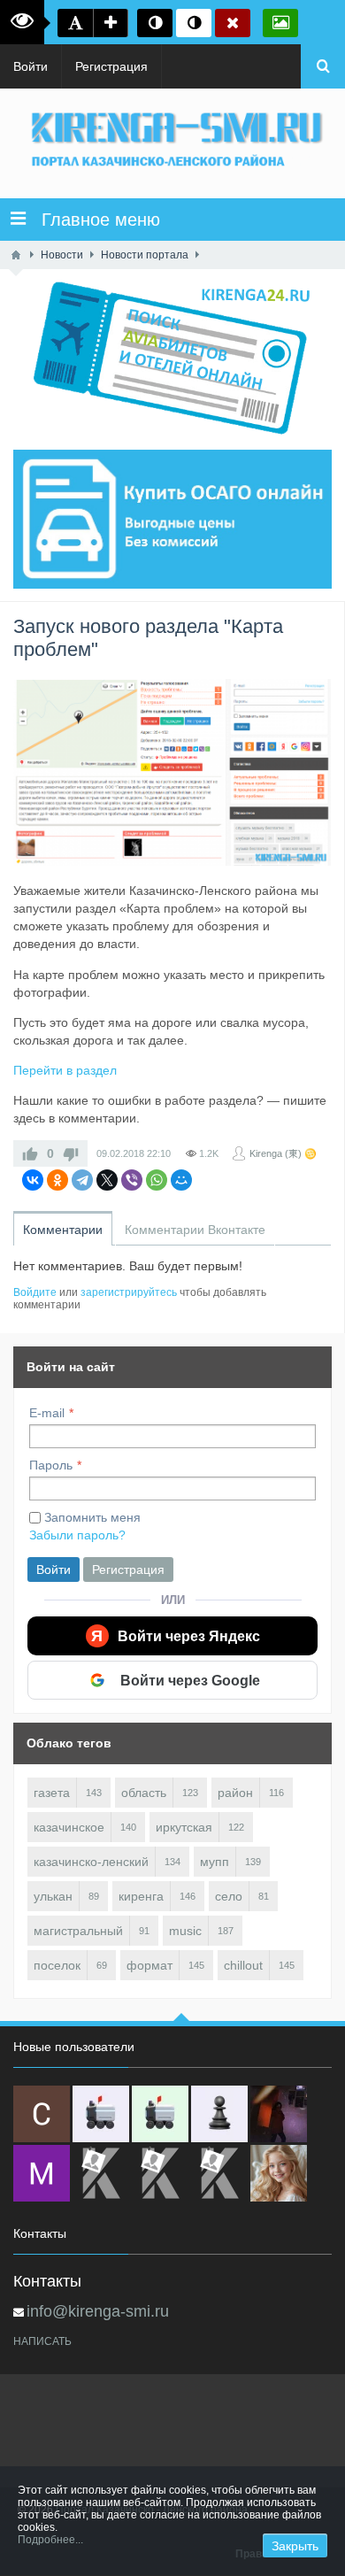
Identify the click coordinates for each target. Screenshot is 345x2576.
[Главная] (16, 255)
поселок (57, 1965)
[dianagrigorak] (279, 2114)
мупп (215, 1862)
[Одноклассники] (57, 1180)
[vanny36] (279, 2173)
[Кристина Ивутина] (219, 2173)
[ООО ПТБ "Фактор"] (160, 2173)
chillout (243, 1965)
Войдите (35, 1292)
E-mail (47, 1413)
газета (52, 1793)
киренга (141, 1896)
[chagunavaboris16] (219, 2114)
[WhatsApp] (157, 1180)
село (229, 1896)
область (144, 1793)
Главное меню (93, 220)
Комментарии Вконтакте (195, 1230)
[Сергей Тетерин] (42, 2114)
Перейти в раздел (65, 1070)
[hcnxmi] (160, 2114)
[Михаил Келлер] (42, 2173)
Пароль (51, 1465)
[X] (107, 1180)
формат (149, 1965)
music (185, 1931)
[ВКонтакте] (33, 1180)
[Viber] (132, 1180)
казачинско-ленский (91, 1862)
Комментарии (63, 1230)
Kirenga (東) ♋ (283, 1153)
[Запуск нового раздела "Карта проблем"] (172, 772)
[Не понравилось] (71, 1153)
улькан (53, 1896)
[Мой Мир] (181, 1180)
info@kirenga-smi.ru (98, 2311)
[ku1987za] (101, 2114)
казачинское (69, 1827)
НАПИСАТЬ (42, 2341)
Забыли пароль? (77, 1535)
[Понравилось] (30, 1153)
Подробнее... (50, 2540)
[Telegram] (82, 1180)
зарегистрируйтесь (129, 1292)
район (235, 1793)
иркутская (184, 1827)
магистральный (78, 1931)
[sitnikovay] (101, 2173)
